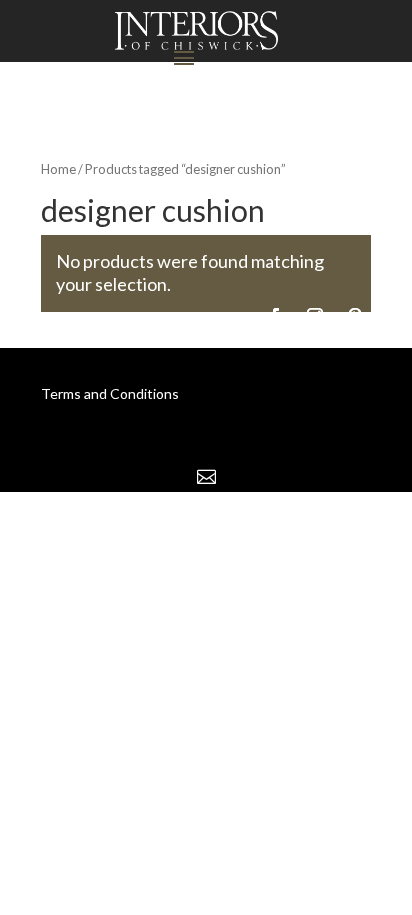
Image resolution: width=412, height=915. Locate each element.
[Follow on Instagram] (315, 316)
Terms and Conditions (110, 393)
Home (58, 169)
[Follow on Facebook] (275, 316)
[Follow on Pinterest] (355, 316)
